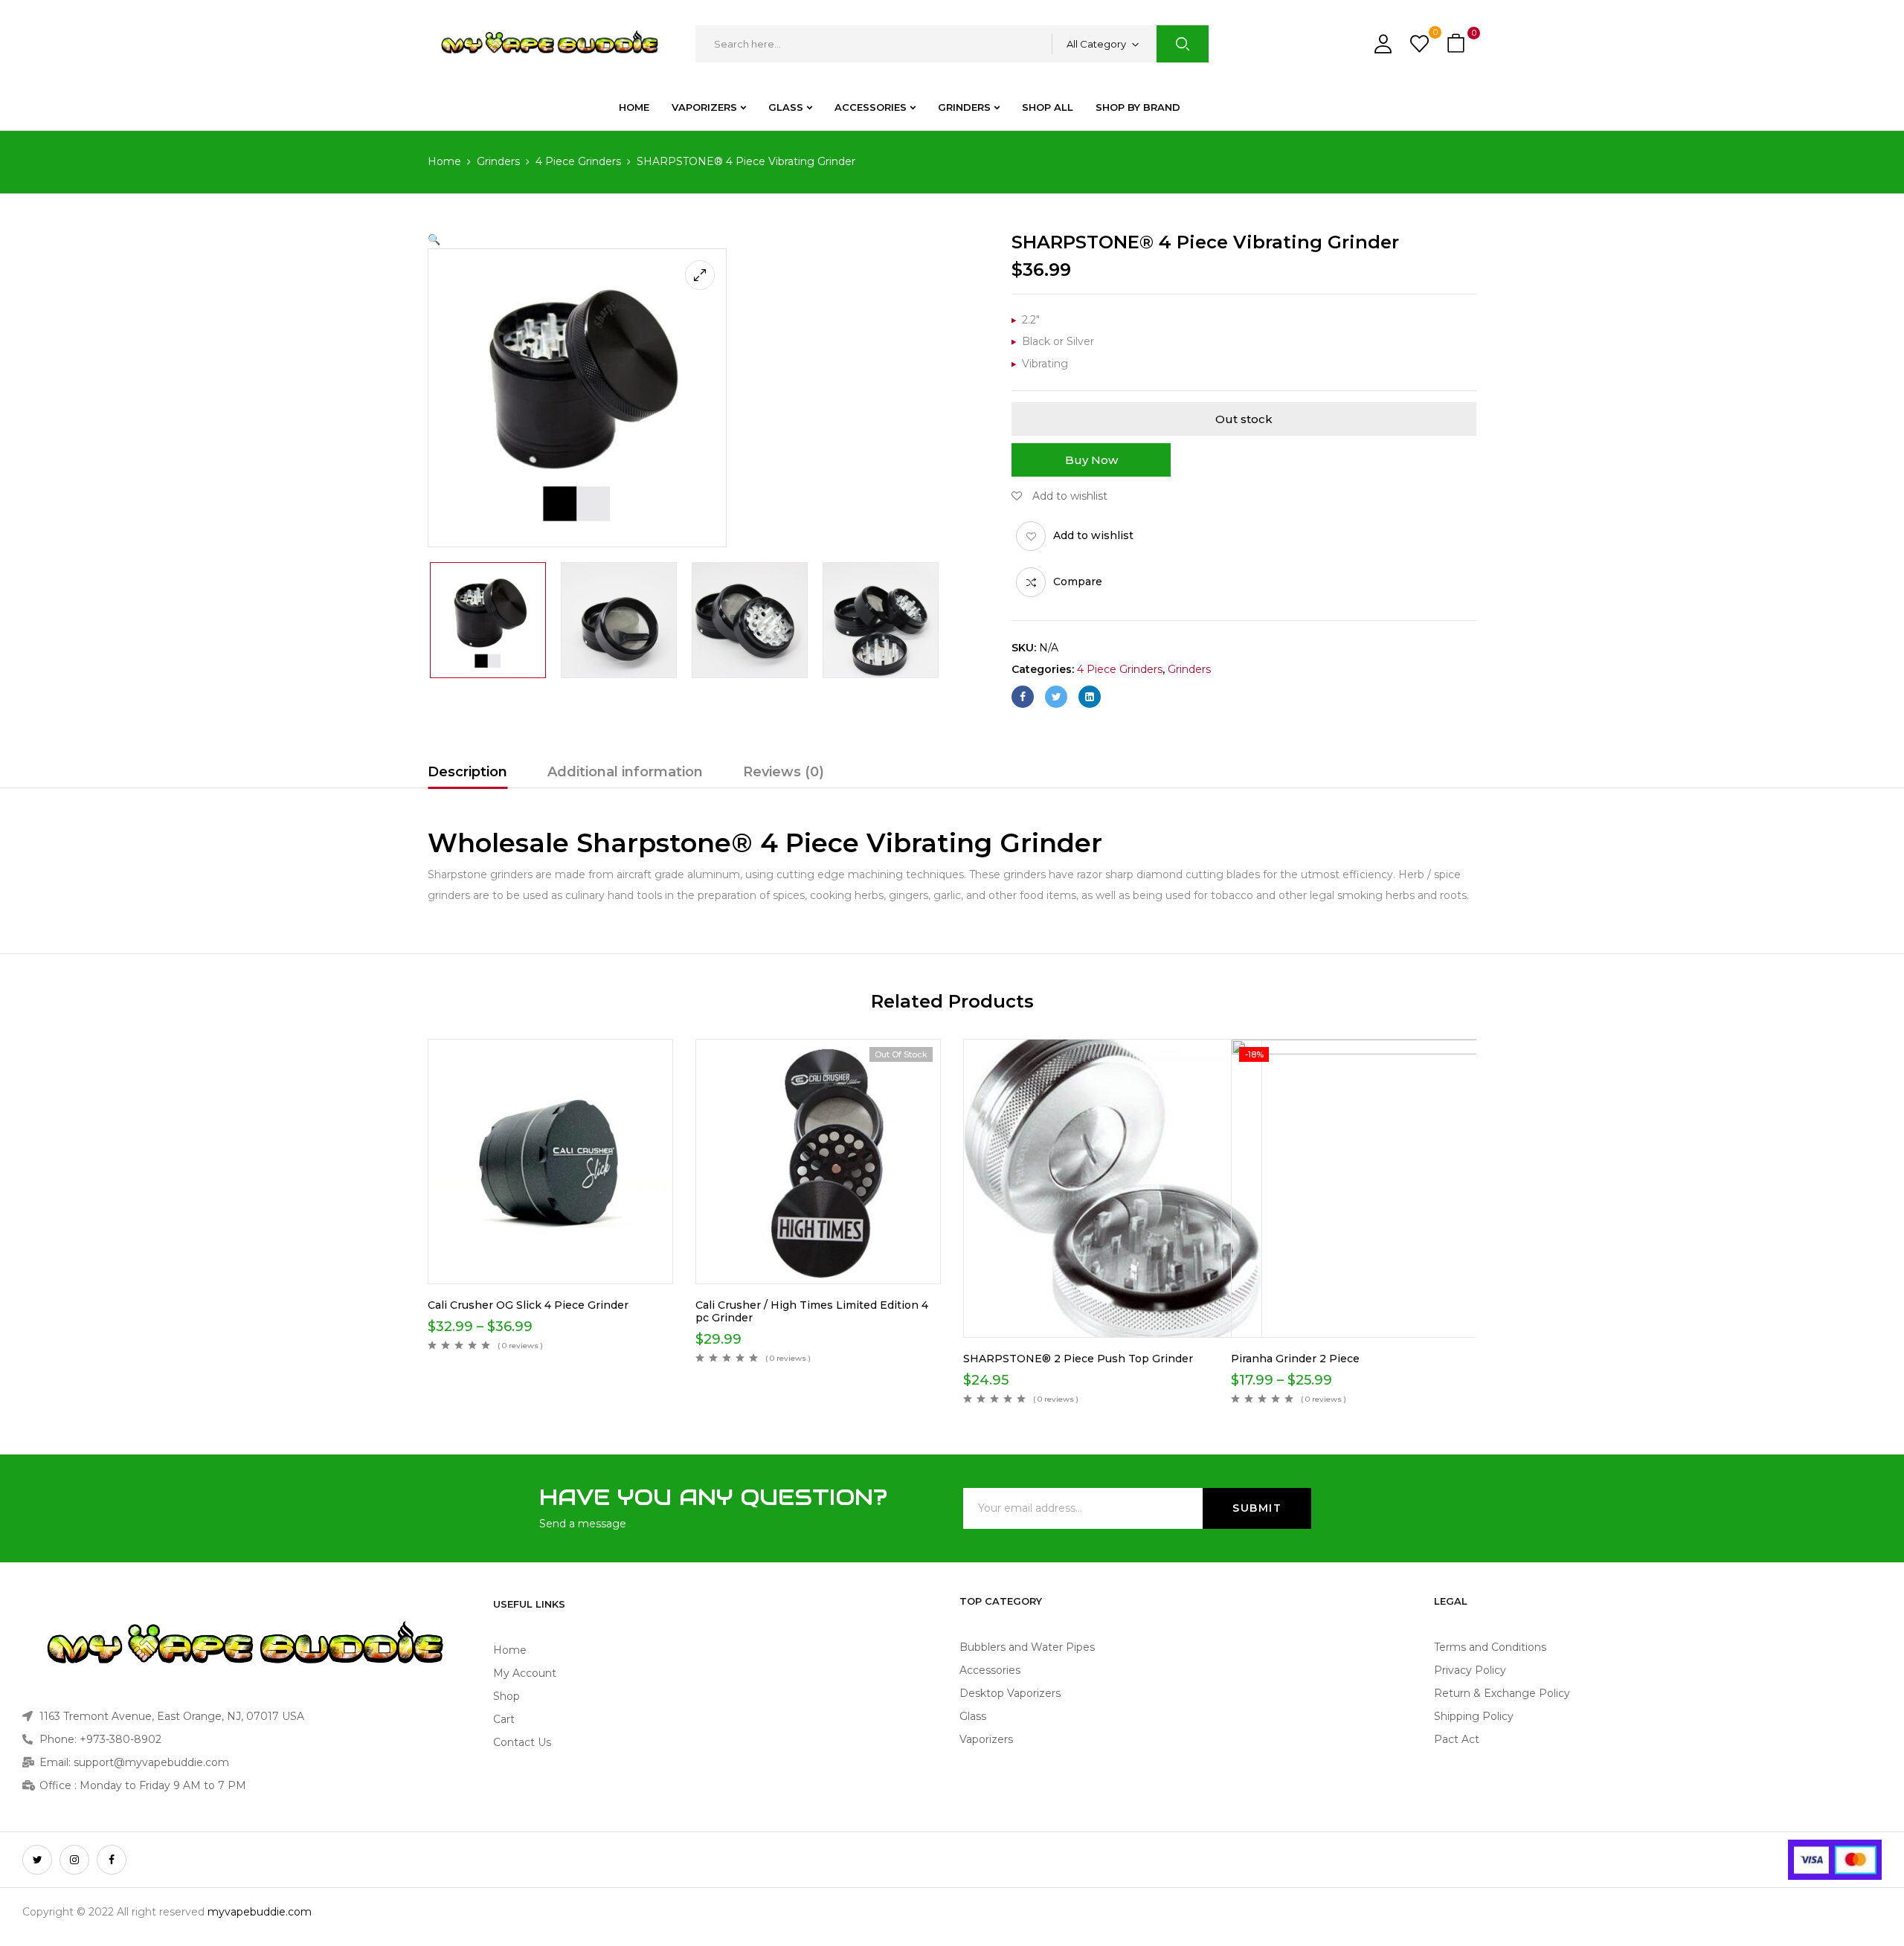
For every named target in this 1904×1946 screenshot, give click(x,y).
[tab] (467, 774)
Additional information (625, 772)
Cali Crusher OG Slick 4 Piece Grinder (528, 1305)
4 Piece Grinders (578, 161)
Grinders (498, 161)
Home (444, 161)
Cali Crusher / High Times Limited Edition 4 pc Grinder (812, 1311)
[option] (488, 620)
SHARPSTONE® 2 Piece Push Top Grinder (1078, 1359)
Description (467, 772)
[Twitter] (1056, 697)
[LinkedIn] (1090, 697)
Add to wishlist (1093, 535)
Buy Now (1091, 460)
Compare (1078, 581)
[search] (1183, 44)
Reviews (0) (784, 772)
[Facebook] (1023, 697)
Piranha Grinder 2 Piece (1295, 1359)
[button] (1458, 44)
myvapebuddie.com (260, 1912)
